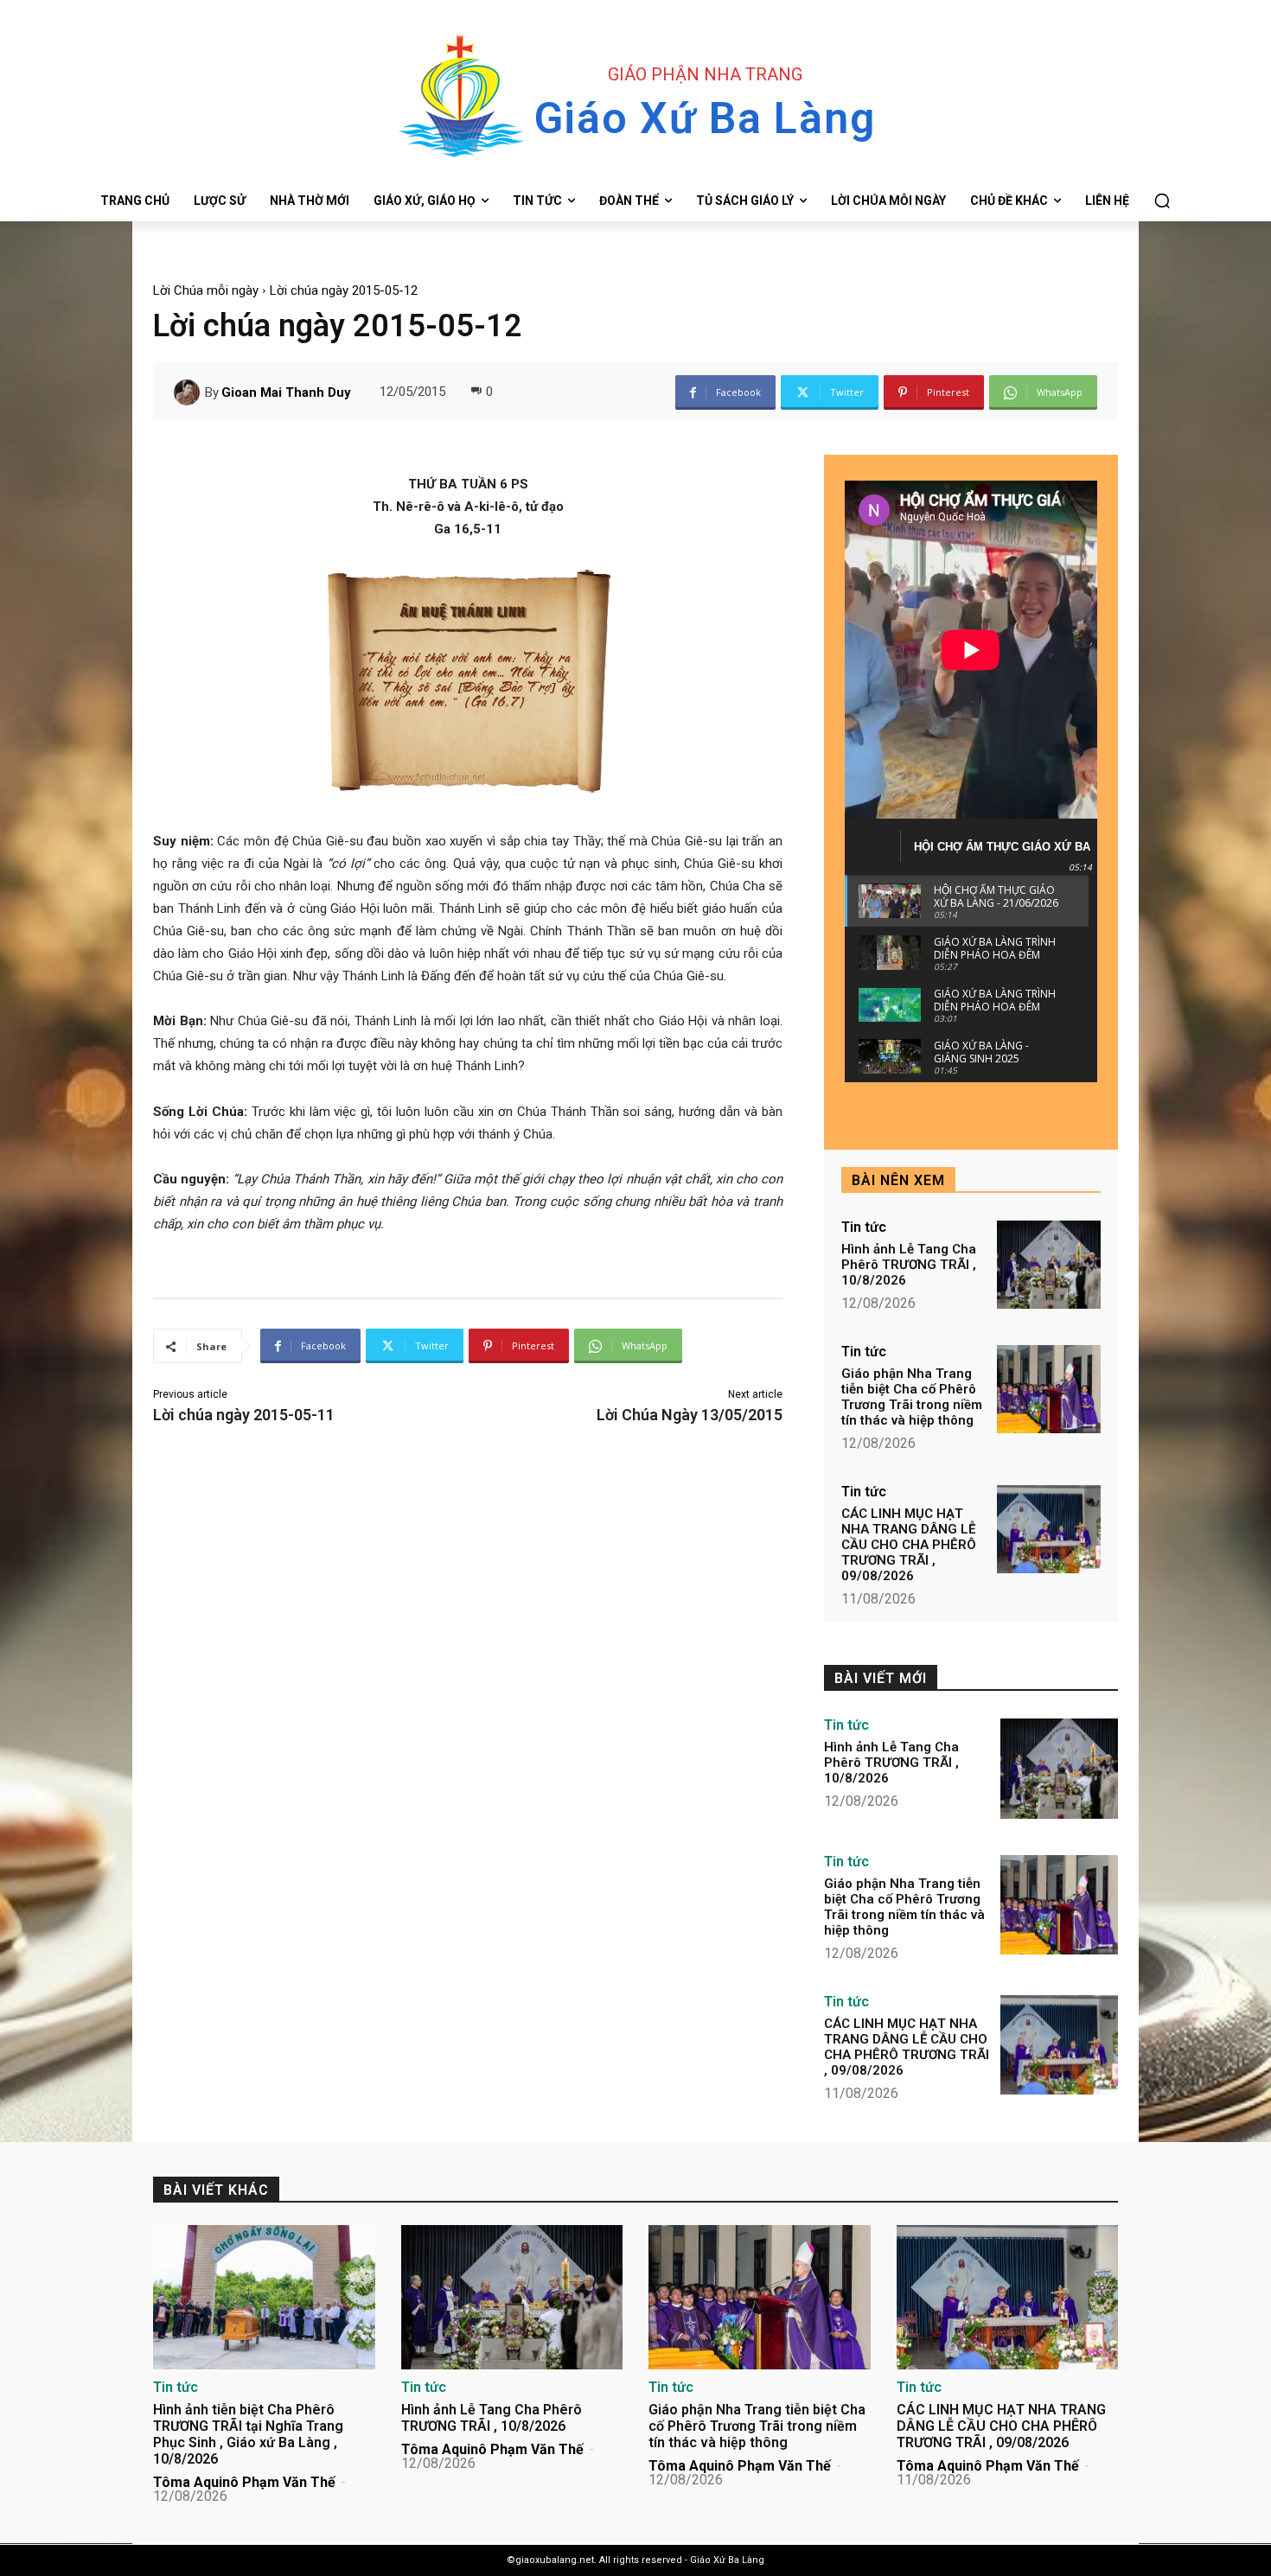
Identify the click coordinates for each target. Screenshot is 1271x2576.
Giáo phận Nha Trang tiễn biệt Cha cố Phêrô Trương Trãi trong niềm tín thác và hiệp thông (912, 1397)
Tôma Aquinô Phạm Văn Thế (244, 2482)
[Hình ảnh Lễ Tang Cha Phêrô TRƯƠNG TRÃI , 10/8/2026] (1049, 1265)
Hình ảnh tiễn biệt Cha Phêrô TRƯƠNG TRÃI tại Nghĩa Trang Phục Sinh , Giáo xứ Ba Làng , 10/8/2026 (248, 2435)
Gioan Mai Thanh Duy (286, 392)
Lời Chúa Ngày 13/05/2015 (690, 1415)
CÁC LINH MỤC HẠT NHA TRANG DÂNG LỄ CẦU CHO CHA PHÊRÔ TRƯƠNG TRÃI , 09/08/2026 (909, 1545)
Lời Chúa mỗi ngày (206, 290)
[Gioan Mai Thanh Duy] (189, 392)
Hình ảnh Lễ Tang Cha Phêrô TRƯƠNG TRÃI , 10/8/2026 (909, 1265)
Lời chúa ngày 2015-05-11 (244, 1415)
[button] (1162, 201)
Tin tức (864, 1227)
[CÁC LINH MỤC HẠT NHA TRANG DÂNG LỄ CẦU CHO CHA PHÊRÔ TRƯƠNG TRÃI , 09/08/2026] (1049, 1529)
